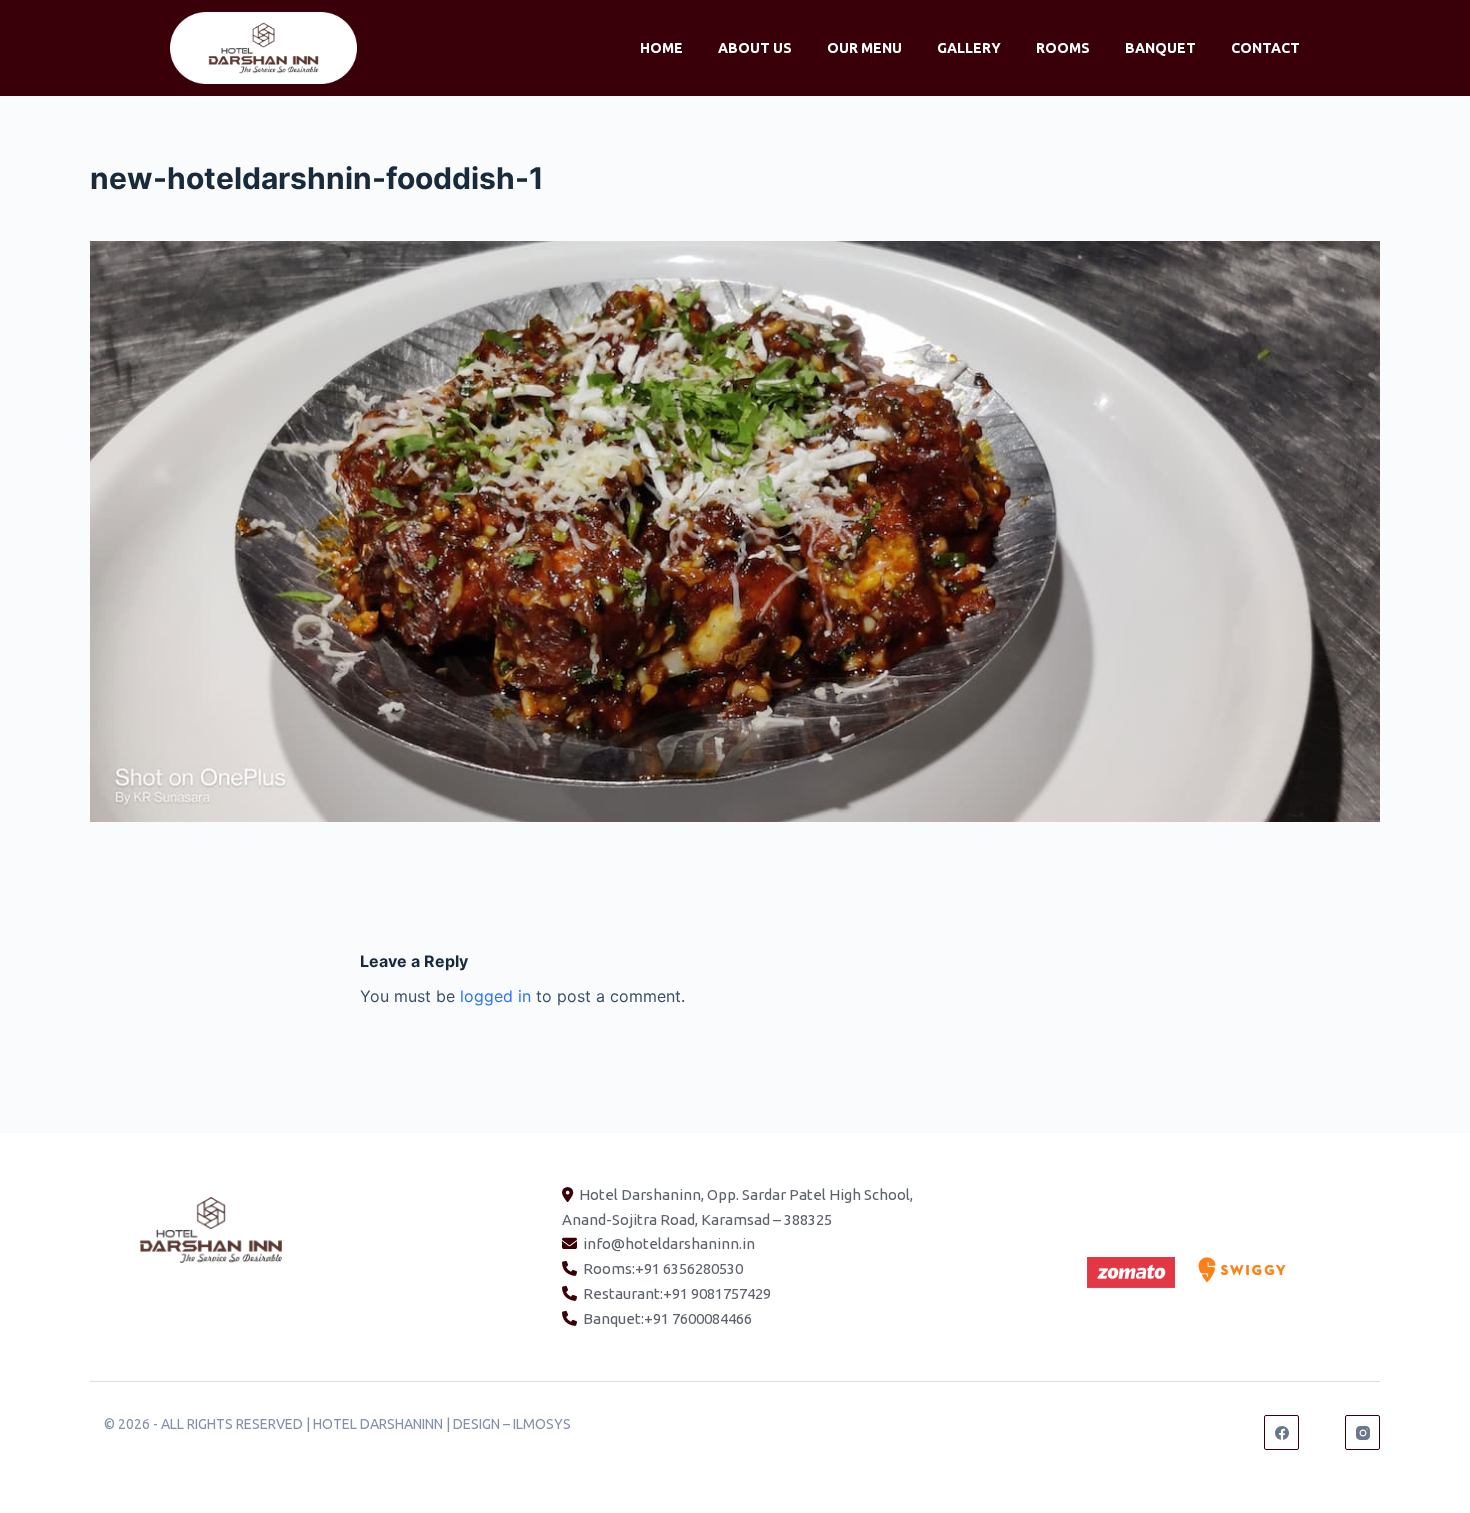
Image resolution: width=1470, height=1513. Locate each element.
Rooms (1063, 48)
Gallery (969, 48)
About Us (755, 48)
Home (661, 48)
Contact (1265, 48)
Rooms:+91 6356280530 (663, 1268)
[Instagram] (1362, 1432)
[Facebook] (1281, 1432)
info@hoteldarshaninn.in (669, 1243)
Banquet (1160, 48)
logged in (495, 996)
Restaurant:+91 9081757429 (677, 1293)
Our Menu (864, 48)
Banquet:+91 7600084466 (667, 1318)
